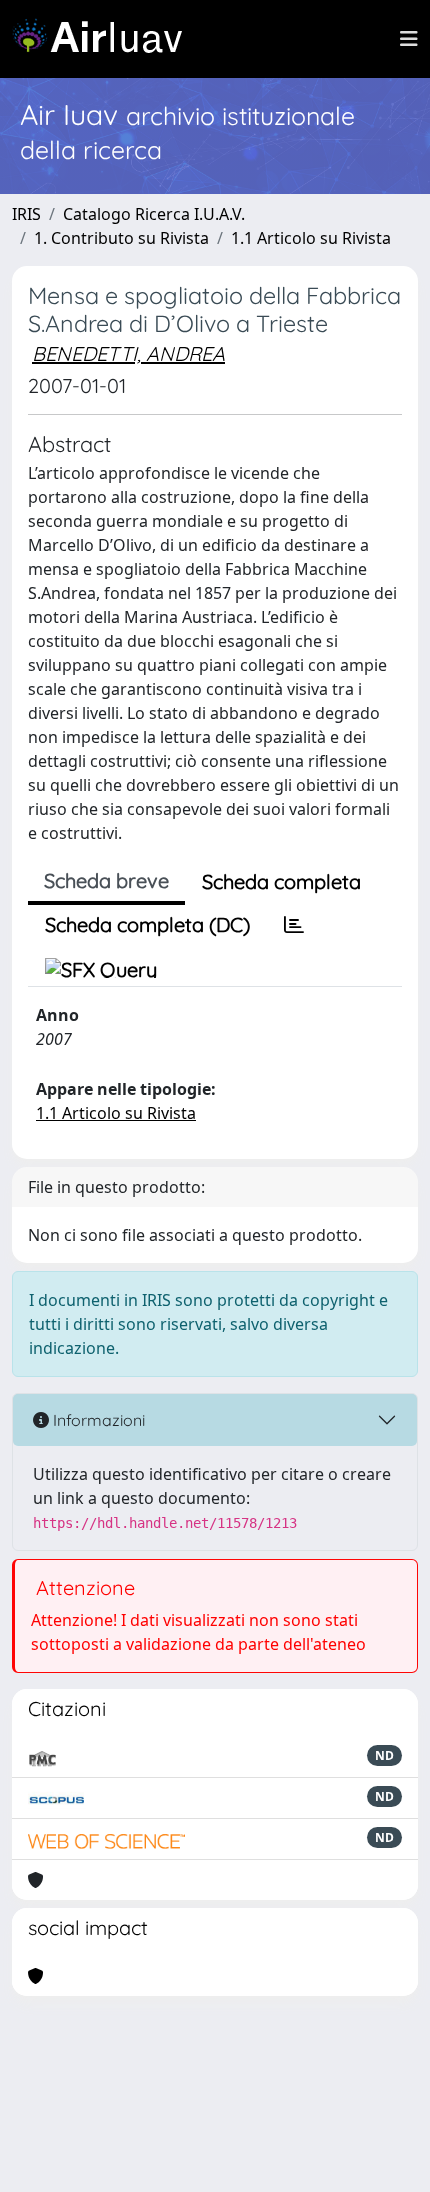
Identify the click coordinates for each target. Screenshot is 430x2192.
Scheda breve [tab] (106, 880)
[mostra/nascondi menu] (409, 39)
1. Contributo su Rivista (121, 238)
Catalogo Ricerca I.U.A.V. (154, 214)
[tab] (294, 925)
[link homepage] (105, 39)
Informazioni (97, 1420)
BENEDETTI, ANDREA (128, 353)
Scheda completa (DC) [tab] (147, 924)
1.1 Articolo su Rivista (311, 238)
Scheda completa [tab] (281, 881)
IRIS (26, 214)
